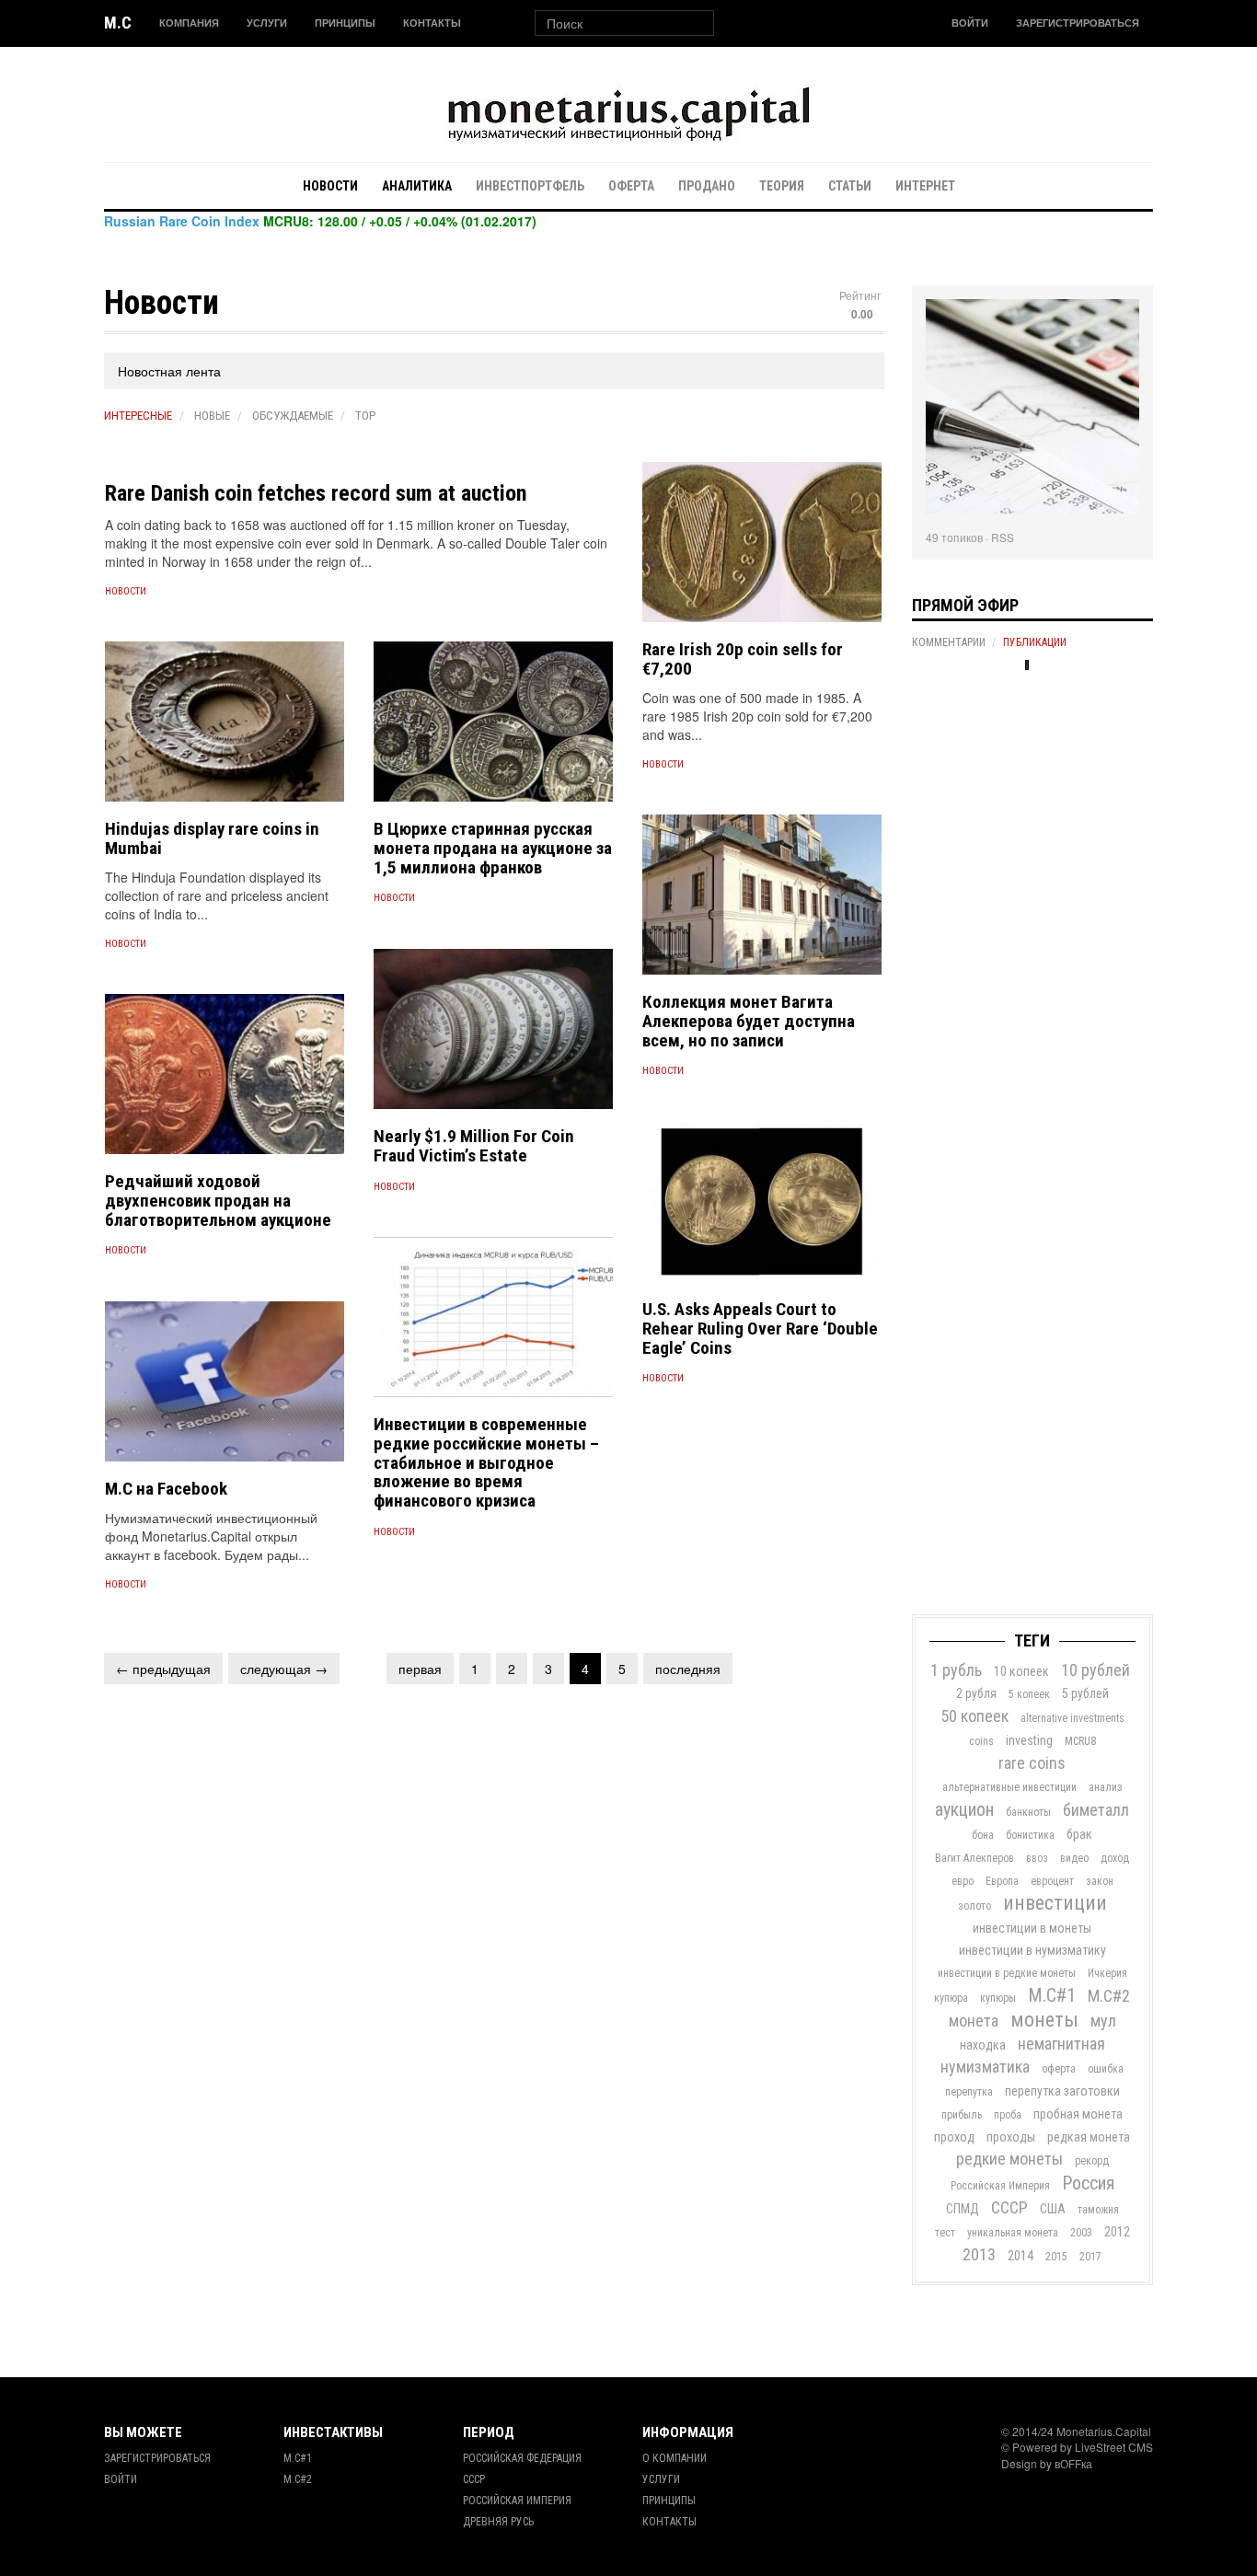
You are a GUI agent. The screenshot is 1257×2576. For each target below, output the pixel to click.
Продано (707, 186)
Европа (1002, 1881)
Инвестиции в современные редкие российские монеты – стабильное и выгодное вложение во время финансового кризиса (486, 1463)
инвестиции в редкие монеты (1007, 1973)
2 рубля (976, 1693)
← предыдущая (163, 1669)
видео (1074, 1858)
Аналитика (417, 186)
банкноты (1028, 1812)
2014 (1021, 2256)
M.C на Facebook (166, 1489)
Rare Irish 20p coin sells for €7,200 (743, 659)
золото (974, 1906)
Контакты (432, 23)
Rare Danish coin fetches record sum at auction (316, 493)
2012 (1117, 2232)
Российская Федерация (522, 2458)
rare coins (1032, 1763)
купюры (998, 1998)
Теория (782, 186)
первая (420, 1669)
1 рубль (956, 1670)
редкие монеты (1009, 2159)
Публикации (1035, 642)
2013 (979, 2254)
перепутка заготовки (1062, 2091)
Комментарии (949, 642)
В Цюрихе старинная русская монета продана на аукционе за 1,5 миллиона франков (493, 848)
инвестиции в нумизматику (1032, 1950)
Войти (970, 23)
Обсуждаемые (293, 416)
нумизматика (985, 2067)
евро (963, 1881)
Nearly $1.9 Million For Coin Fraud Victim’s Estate (474, 1146)
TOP (365, 416)
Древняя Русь (498, 2522)
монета (974, 2021)
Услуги (267, 23)
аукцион (964, 1809)
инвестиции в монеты (1032, 1928)
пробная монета (1078, 2114)
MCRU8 (1080, 1741)
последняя (688, 1669)
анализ (1106, 1787)
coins (981, 1741)
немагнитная (1061, 2044)
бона (983, 1835)
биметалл (1096, 1810)
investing (1029, 1740)
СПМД (963, 2209)
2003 (1081, 2233)
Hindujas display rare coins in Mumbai (212, 838)
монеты (1044, 2020)
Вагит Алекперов (974, 1858)
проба (1008, 2115)
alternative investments (1072, 1718)
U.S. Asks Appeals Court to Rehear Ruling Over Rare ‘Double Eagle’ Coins (760, 1328)
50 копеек (974, 1716)
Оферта (631, 186)
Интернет (925, 186)
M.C (118, 23)
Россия (1088, 2183)
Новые (212, 416)
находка (983, 2045)
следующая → (284, 1669)
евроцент (1052, 1881)
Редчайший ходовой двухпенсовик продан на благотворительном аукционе (218, 1201)
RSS (1003, 537)
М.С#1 (1052, 1995)
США (1053, 2209)
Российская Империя (1000, 2186)
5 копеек (1029, 1694)
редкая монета (1089, 2137)
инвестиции (1055, 1903)
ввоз (1037, 1858)
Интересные (138, 416)
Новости (330, 186)
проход (954, 2137)
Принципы (345, 23)
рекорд (1092, 2161)
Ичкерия (1107, 1973)
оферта (1059, 2069)
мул (1103, 2021)
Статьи (850, 186)
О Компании (675, 2458)
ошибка (1106, 2069)
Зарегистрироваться (1078, 23)
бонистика (1030, 1835)
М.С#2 (1109, 1996)
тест (945, 2233)
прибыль (962, 2115)
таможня (1098, 2210)
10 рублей (1096, 1670)
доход (1115, 1858)
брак (1079, 1834)
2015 (1056, 2257)
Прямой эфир (965, 605)
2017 (1090, 2257)
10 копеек (1021, 1671)
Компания (189, 23)
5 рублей (1085, 1693)
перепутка (969, 2092)
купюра (951, 1998)
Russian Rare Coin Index (182, 221)
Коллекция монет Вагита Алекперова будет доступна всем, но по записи (749, 1021)
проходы (1011, 2137)
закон (1100, 1881)
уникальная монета (1013, 2233)
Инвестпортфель (530, 186)
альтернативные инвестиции (1009, 1787)
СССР (1009, 2207)
